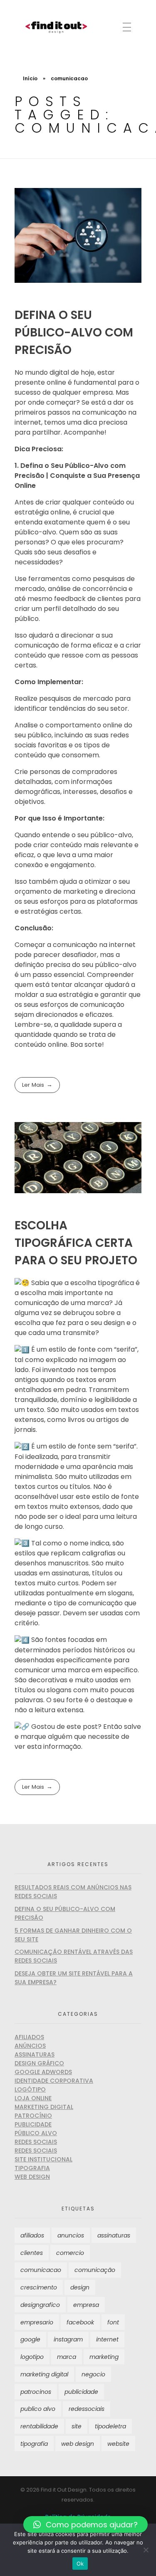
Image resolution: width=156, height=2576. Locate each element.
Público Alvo (36, 2133)
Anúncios (30, 2046)
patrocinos (36, 2392)
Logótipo (30, 2089)
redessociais (87, 2409)
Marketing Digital (44, 2107)
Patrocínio (33, 2116)
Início (30, 78)
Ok (80, 2564)
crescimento (39, 2287)
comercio (70, 2253)
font (113, 2322)
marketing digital (44, 2374)
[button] (85, 2524)
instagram (68, 2339)
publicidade (81, 2392)
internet (107, 2339)
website (118, 2444)
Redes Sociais (36, 2142)
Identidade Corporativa (54, 2081)
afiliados (32, 2235)
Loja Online (33, 2098)
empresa (86, 2305)
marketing (104, 2357)
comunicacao (41, 2270)
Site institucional (43, 2159)
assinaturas (114, 2235)
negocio (93, 2374)
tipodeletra (110, 2426)
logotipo (32, 2357)
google (30, 2339)
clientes (32, 2253)
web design (78, 2444)
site (77, 2426)
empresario (37, 2322)
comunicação (95, 2270)
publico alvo (38, 2409)
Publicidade (33, 2124)
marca (67, 2357)
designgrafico (40, 2305)
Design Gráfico (39, 2063)
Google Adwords (43, 2072)
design (80, 2287)
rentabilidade (39, 2426)
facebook (80, 2322)
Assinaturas (35, 2054)
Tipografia (32, 2168)
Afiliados (29, 2037)
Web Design (32, 2177)
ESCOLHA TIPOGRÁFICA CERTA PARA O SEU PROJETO (76, 1243)
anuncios (71, 2235)
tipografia (34, 2444)
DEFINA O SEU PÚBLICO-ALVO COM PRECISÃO (74, 333)
